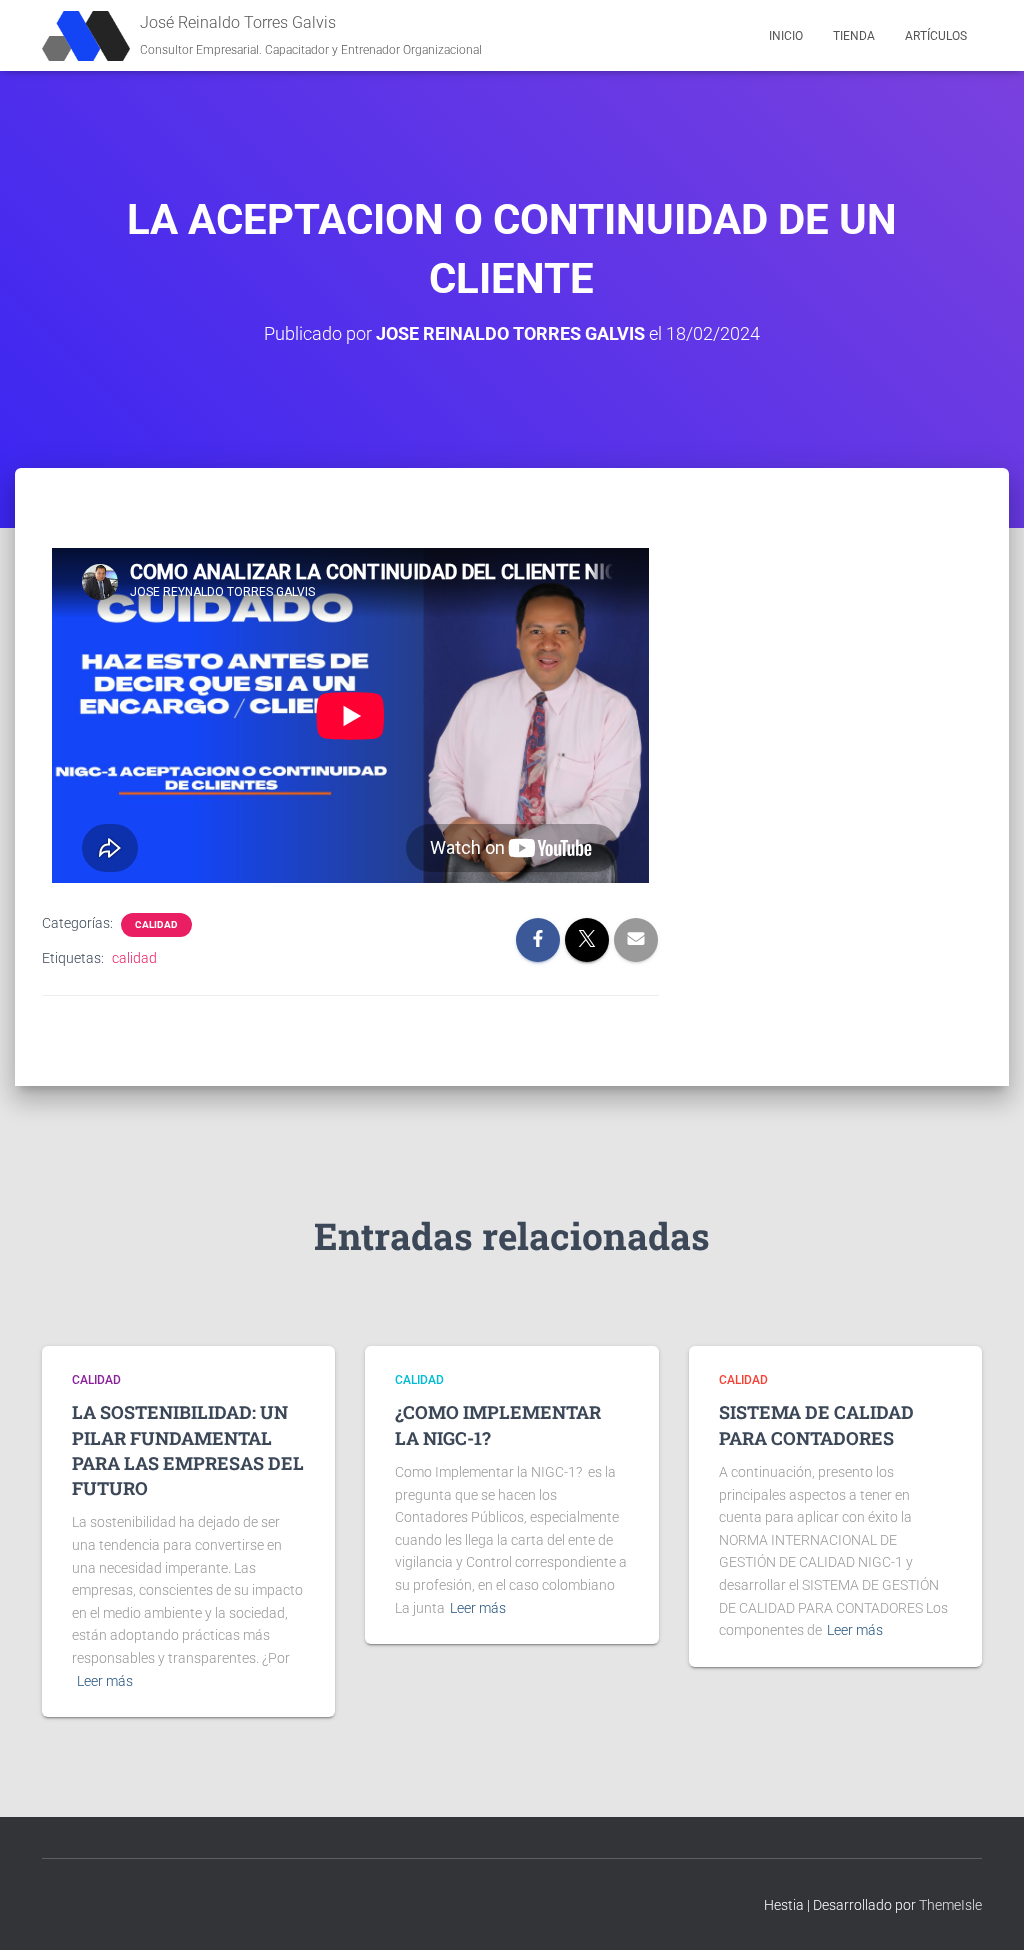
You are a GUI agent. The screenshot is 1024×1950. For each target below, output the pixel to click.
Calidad (156, 924)
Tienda (854, 36)
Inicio (786, 36)
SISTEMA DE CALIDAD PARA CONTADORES (816, 1424)
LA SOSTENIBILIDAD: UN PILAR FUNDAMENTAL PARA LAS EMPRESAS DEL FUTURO (188, 1450)
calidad (134, 958)
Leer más (105, 1681)
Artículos (936, 36)
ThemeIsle (950, 1905)
